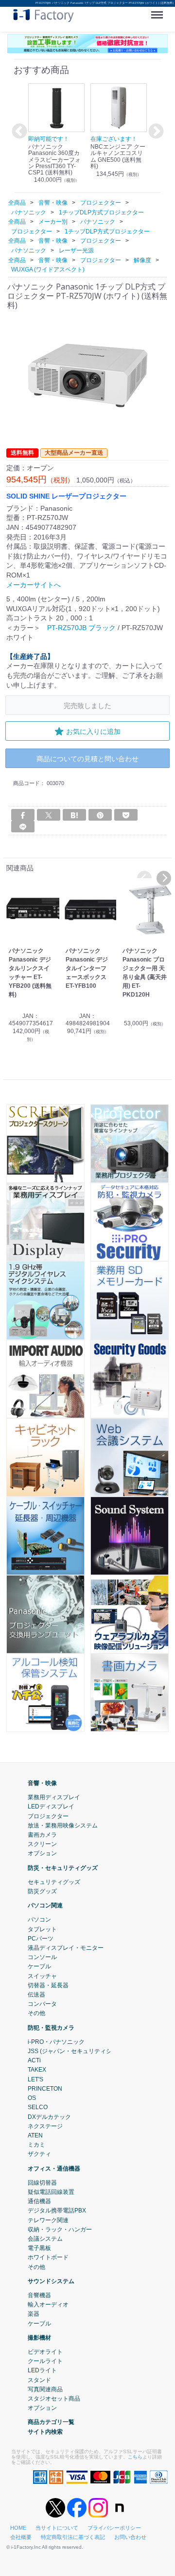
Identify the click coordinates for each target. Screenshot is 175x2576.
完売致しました (87, 705)
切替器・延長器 (48, 1985)
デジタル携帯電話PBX (57, 2211)
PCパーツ (41, 1939)
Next (155, 132)
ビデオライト (45, 2352)
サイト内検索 (45, 2432)
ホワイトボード (48, 2258)
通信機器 (39, 2201)
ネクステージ (45, 2126)
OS (32, 2098)
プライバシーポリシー (114, 2528)
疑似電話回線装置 (51, 2192)
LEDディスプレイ (51, 1807)
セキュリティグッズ (54, 1882)
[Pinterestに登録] (100, 815)
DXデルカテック (49, 2117)
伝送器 (36, 1995)
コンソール (42, 1957)
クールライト (45, 2361)
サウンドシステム (51, 2281)
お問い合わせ (130, 2537)
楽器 (34, 2314)
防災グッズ (42, 1891)
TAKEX (37, 2070)
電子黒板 (39, 2248)
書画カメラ (42, 1835)
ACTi (34, 2060)
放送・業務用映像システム (63, 1826)
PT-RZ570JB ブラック (81, 628)
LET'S (35, 2079)
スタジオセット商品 (54, 2399)
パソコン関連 (45, 1905)
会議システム (45, 2239)
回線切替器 (42, 2183)
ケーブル (39, 1967)
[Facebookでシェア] (23, 815)
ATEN (35, 2135)
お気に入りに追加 (93, 731)
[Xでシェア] (49, 815)
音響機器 (39, 2295)
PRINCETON (45, 2089)
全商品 (17, 203)
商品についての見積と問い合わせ (87, 759)
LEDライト (42, 2371)
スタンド (39, 2380)
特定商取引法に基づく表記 (73, 2537)
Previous (18, 132)
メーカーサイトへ (34, 585)
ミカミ (36, 2145)
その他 (36, 2014)
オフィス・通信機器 (54, 2169)
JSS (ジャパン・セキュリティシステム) (79, 2051)
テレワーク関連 (48, 2220)
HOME (18, 2528)
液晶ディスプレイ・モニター (66, 1948)
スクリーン (42, 1844)
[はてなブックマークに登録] (74, 815)
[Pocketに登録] (126, 815)
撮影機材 (39, 2338)
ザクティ (39, 2154)
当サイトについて (57, 2528)
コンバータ (42, 2004)
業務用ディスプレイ (54, 1797)
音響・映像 (42, 1783)
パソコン (39, 1920)
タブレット (42, 1929)
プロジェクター (48, 1816)
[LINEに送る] (23, 827)
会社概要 (21, 2537)
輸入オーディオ (48, 2305)
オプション (42, 1854)
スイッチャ (42, 1976)
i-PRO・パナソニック (56, 2042)
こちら (135, 2457)
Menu (159, 11)
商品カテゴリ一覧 (51, 2422)
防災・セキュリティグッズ (63, 1868)
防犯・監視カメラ (51, 2028)
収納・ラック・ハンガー (60, 2230)
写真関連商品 (45, 2389)
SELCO (38, 2107)
